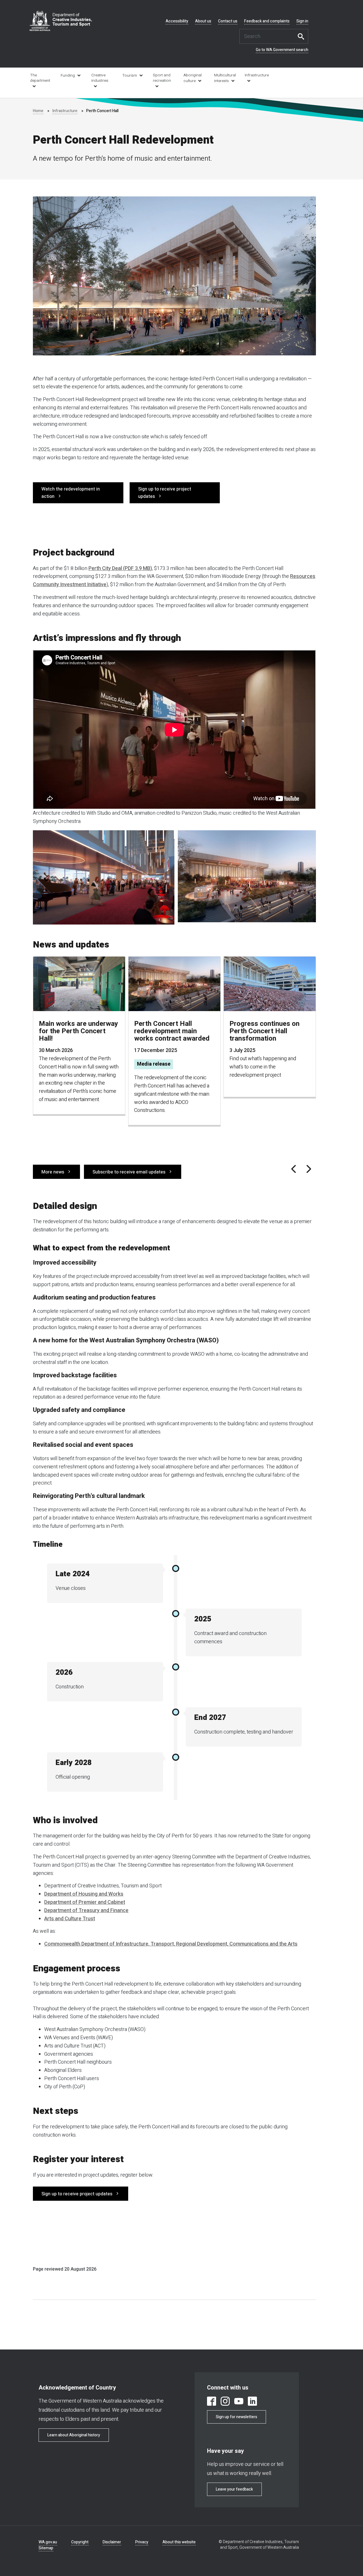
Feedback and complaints (267, 21)
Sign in (302, 21)
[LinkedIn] (252, 2402)
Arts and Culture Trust (70, 1919)
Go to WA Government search (282, 50)
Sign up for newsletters (237, 2417)
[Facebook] (212, 2402)
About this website (179, 2542)
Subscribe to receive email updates (129, 1172)
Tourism (130, 76)
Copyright (80, 2542)
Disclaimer (112, 2542)
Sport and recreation (162, 78)
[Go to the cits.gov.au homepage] (61, 21)
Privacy (142, 2542)
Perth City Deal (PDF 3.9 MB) (120, 568)
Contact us (228, 21)
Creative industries (100, 78)
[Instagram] (225, 2402)
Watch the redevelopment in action (71, 493)
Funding (68, 76)
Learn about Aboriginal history (74, 2435)
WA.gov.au (48, 2542)
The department (40, 78)
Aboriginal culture (193, 78)
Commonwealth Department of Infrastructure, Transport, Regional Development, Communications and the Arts (171, 1944)
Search (303, 36)
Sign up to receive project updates (165, 493)
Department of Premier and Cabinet (85, 1902)
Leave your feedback (234, 2489)
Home (38, 111)
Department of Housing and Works (84, 1894)
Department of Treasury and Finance (86, 1910)
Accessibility (177, 21)
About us (203, 21)
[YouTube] (239, 2402)
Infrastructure (256, 75)
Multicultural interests (225, 78)
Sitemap (46, 2548)
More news (53, 1172)
